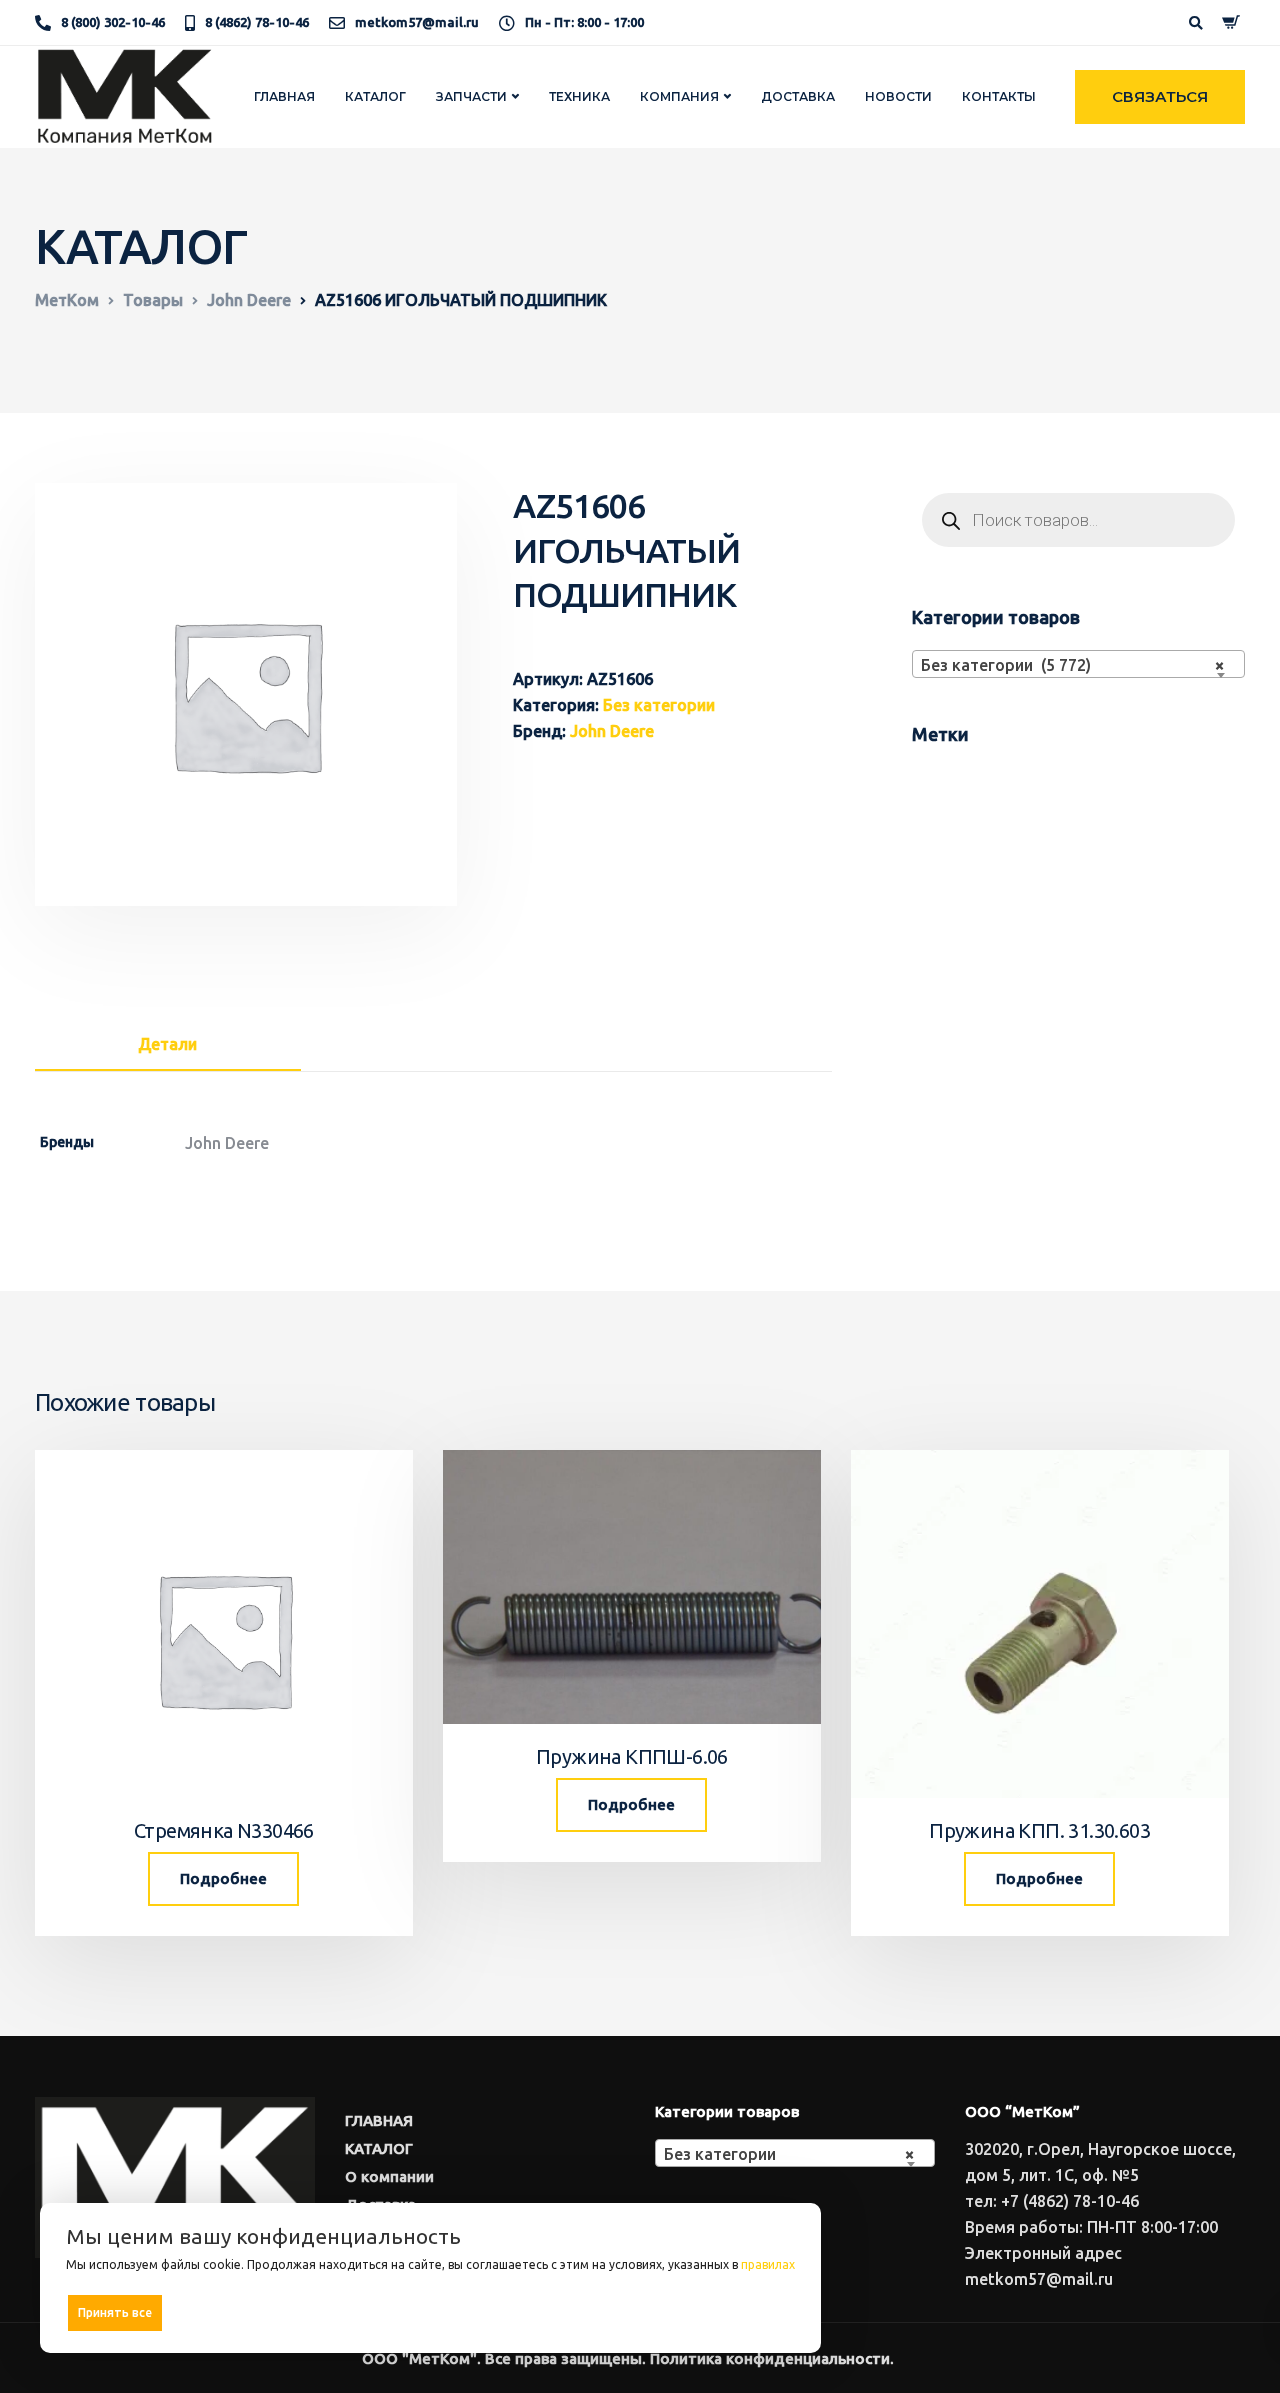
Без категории (659, 705)
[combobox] (1078, 664)
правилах (768, 2264)
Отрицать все (437, 2312)
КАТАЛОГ (375, 96)
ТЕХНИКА (579, 96)
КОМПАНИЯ (679, 96)
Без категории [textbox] (789, 2154)
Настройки (752, 2311)
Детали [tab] (167, 1044)
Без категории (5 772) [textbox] (1072, 665)
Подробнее (223, 1878)
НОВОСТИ (898, 96)
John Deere (612, 731)
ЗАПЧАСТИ (471, 96)
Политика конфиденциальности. (772, 2358)
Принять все (115, 2312)
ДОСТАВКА (798, 96)
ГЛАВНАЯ (284, 96)
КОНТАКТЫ (999, 96)
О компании (389, 2176)
